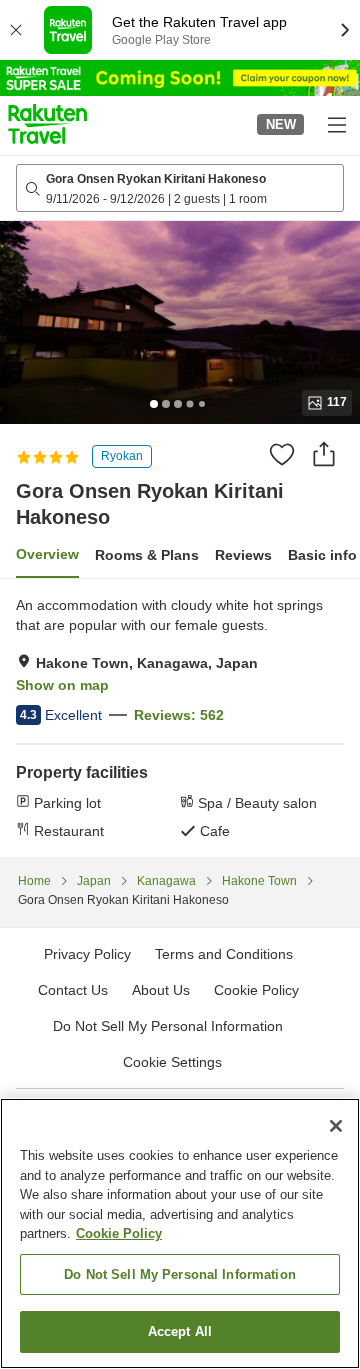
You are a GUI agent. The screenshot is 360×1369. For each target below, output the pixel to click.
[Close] (336, 1126)
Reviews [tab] (243, 555)
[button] (47, 124)
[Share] (324, 454)
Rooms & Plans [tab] (147, 555)
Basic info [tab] (322, 555)
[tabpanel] (180, 718)
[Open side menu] (336, 124)
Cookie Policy (119, 1233)
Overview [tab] (47, 554)
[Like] (282, 454)
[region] (180, 1233)
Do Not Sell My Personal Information (180, 1274)
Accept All (180, 1331)
